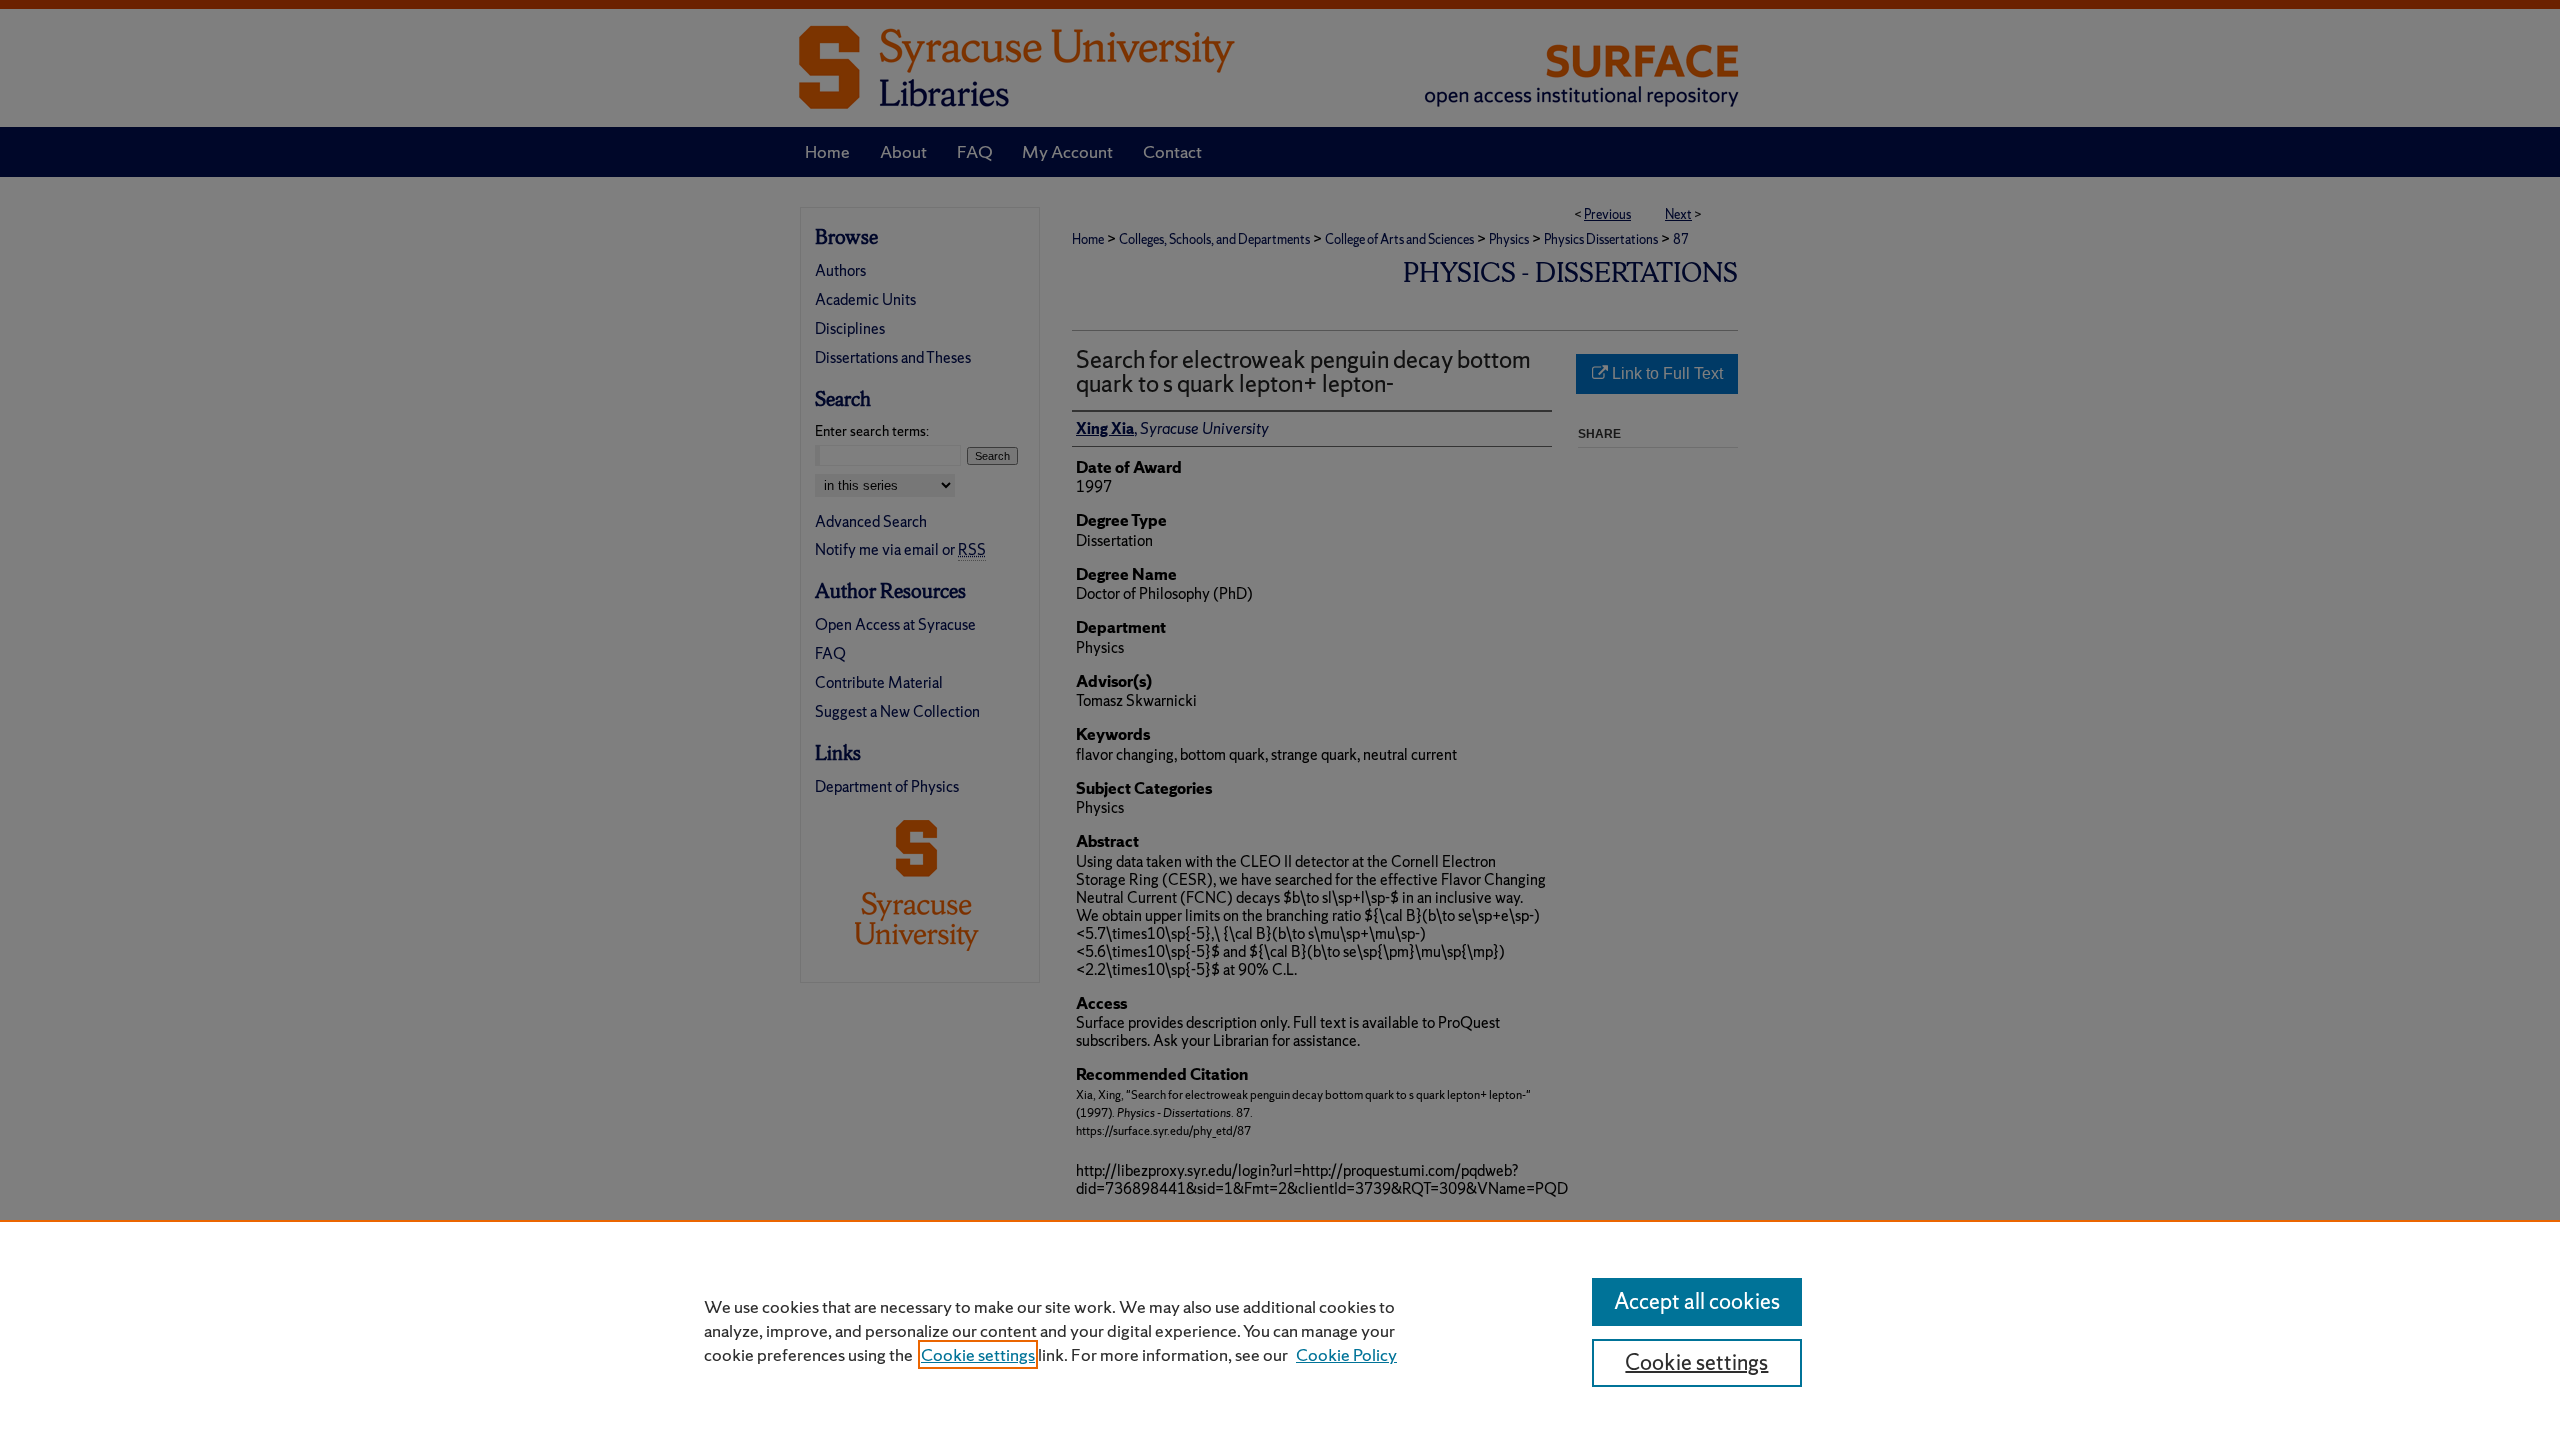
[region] (1280, 1330)
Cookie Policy (1346, 1354)
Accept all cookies (1697, 1301)
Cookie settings (978, 1354)
